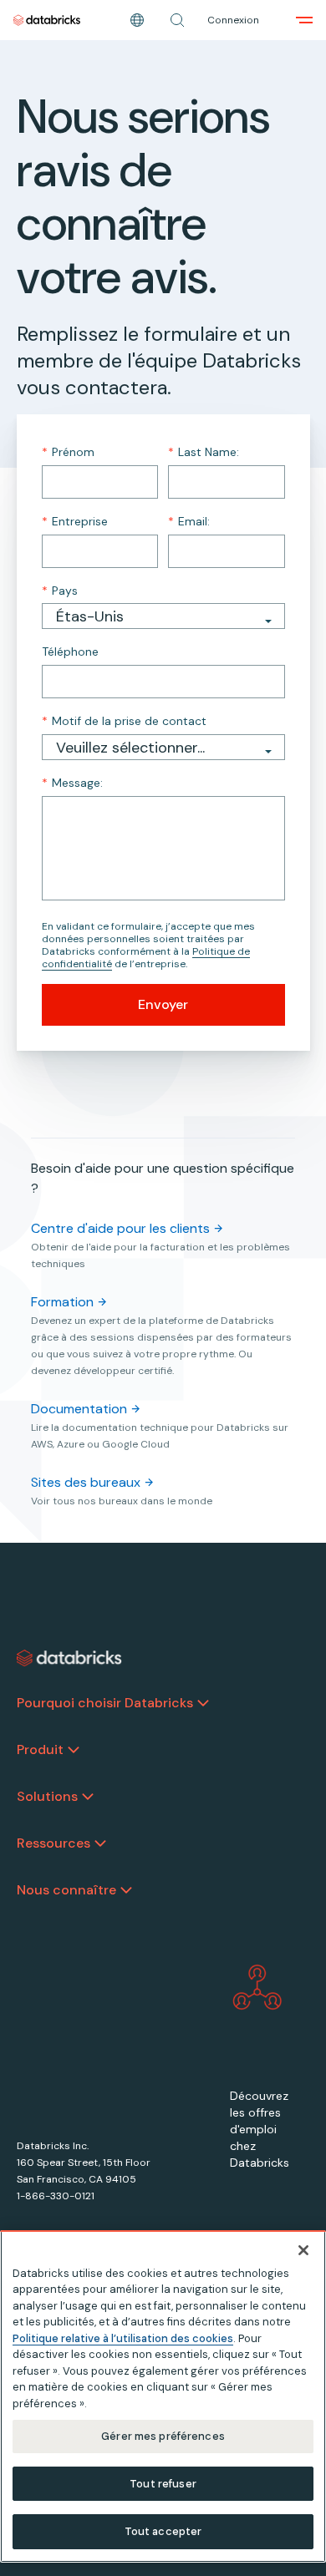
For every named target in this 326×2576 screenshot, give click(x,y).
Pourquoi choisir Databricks (105, 1703)
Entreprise (75, 521)
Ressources (53, 1843)
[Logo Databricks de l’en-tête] (47, 20)
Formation (62, 1302)
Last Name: (204, 452)
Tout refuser (163, 2484)
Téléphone (70, 652)
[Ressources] (100, 1843)
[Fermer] (303, 2250)
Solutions (47, 1796)
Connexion (233, 20)
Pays (60, 591)
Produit (40, 1749)
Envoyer (163, 1004)
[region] (163, 2396)
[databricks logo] (69, 1658)
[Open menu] (304, 20)
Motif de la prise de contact (124, 721)
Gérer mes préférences (163, 2436)
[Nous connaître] (126, 1890)
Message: (72, 783)
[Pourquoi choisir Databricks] (203, 1703)
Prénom (68, 452)
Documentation (79, 1409)
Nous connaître (66, 1890)
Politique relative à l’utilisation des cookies (123, 2338)
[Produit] (74, 1750)
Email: (189, 521)
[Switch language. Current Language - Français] (137, 20)
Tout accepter (163, 2531)
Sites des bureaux (86, 1482)
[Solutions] (88, 1797)
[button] (177, 20)
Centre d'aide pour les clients (120, 1228)
